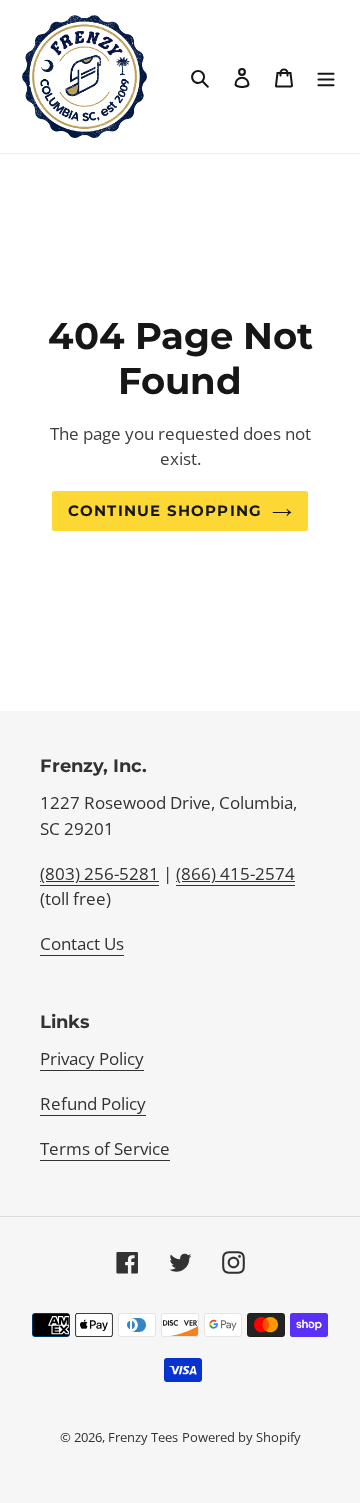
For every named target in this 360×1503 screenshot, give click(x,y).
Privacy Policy (92, 1058)
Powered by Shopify (241, 1437)
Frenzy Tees (143, 1437)
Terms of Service (105, 1148)
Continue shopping (165, 511)
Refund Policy (93, 1103)
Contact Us (82, 943)
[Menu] (326, 77)
